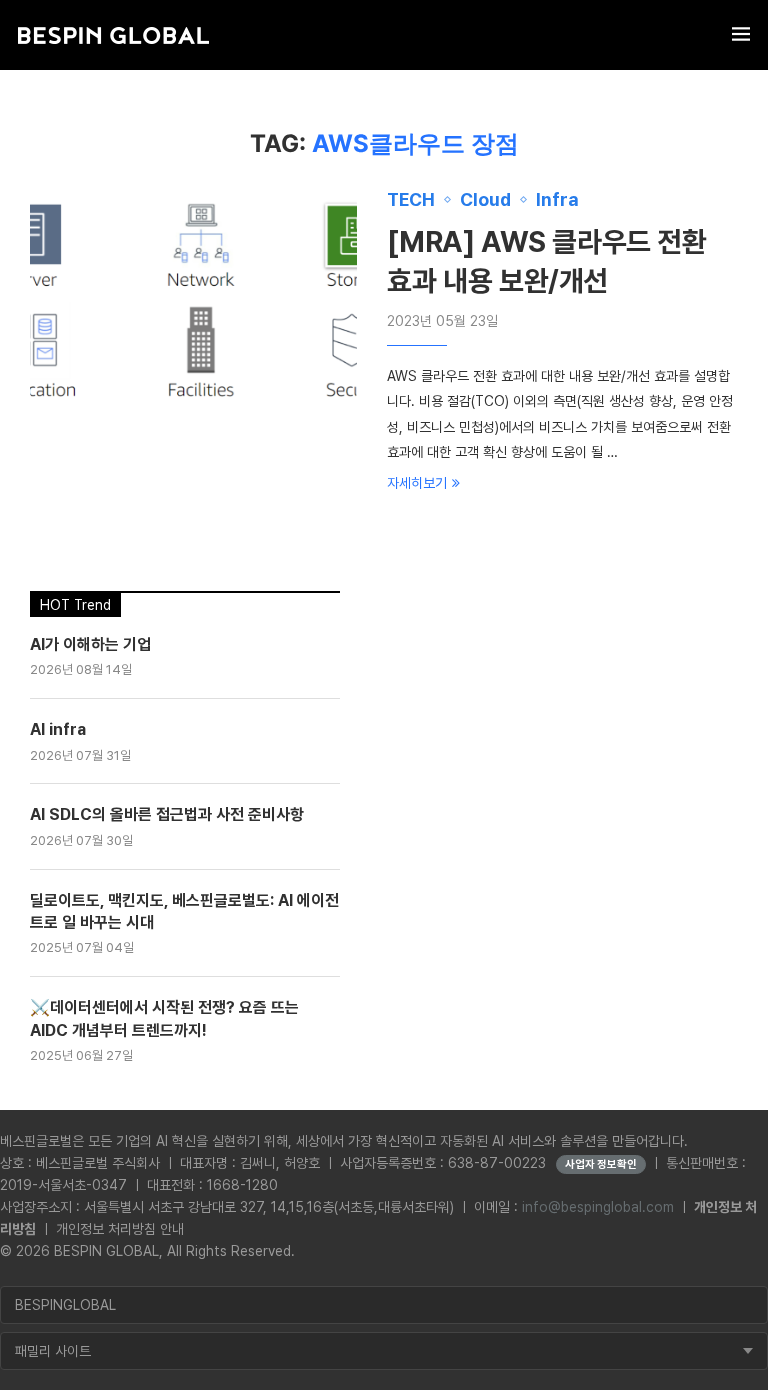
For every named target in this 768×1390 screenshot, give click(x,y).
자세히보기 (417, 483)
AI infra (58, 729)
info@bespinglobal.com (598, 1207)
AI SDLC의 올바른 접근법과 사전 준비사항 (167, 814)
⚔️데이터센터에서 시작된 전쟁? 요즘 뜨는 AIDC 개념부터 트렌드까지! (164, 1018)
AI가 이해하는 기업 (90, 644)
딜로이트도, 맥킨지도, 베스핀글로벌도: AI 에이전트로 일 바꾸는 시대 (184, 911)
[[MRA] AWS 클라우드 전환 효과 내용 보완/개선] (193, 298)
